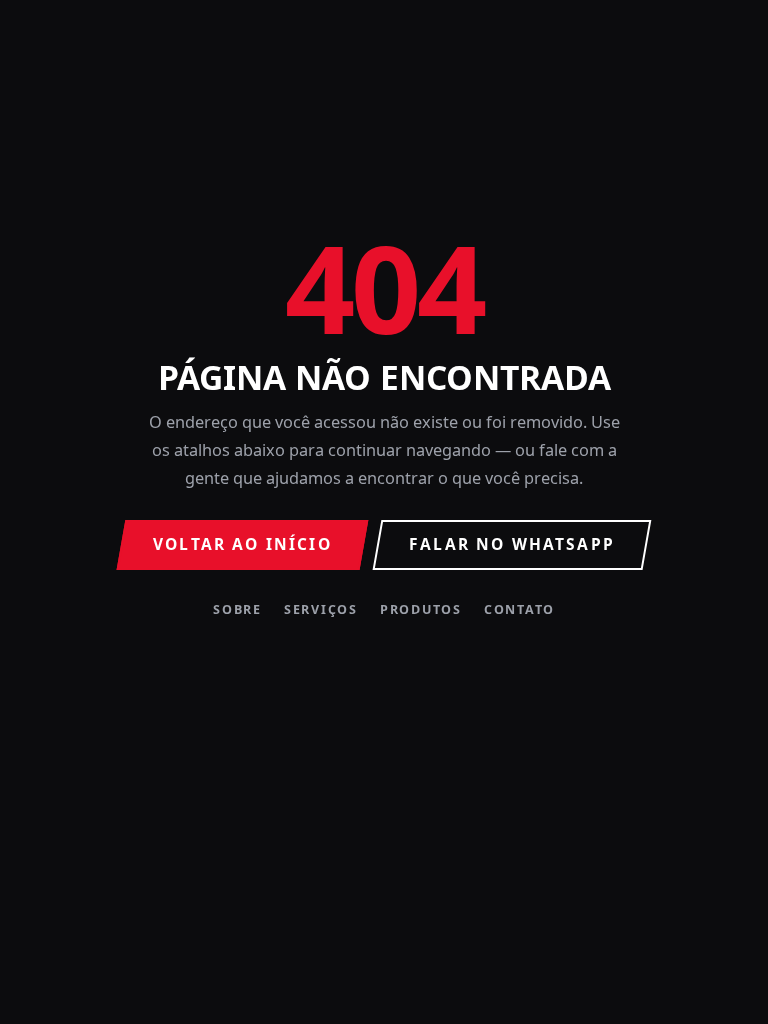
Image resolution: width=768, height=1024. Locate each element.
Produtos (421, 610)
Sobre (237, 610)
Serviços (321, 610)
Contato (519, 610)
